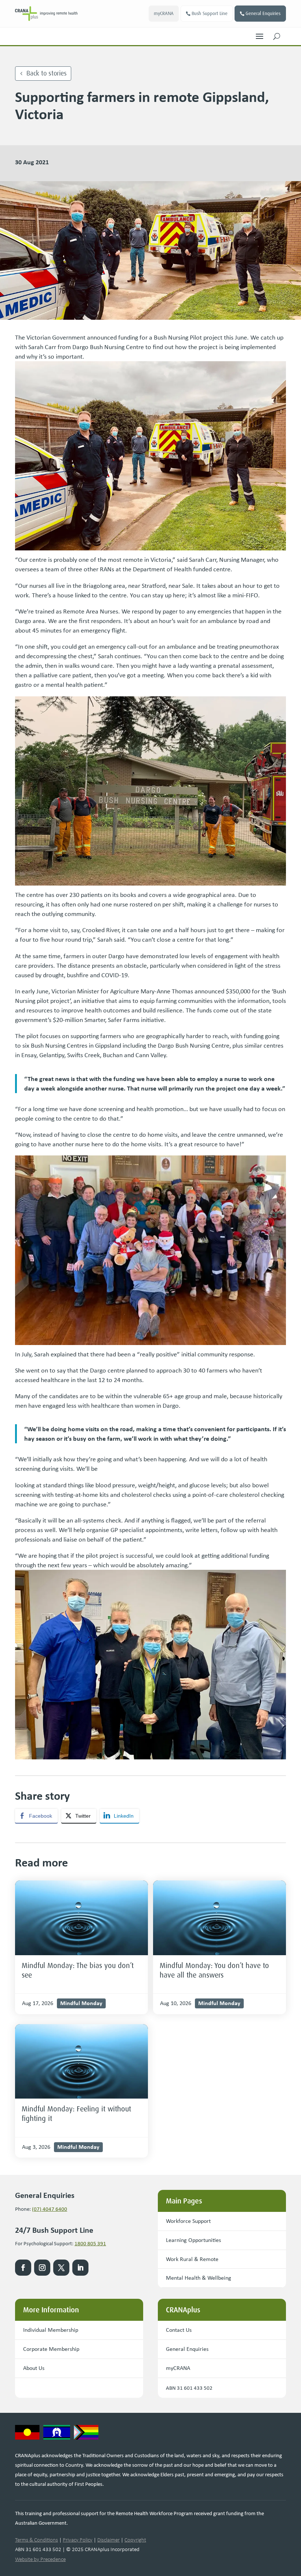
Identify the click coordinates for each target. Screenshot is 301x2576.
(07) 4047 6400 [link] (50, 2209)
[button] (260, 34)
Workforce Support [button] (188, 2221)
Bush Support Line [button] (210, 13)
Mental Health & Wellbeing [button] (199, 2278)
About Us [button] (34, 2368)
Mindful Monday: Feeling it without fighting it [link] (76, 2114)
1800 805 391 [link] (90, 2243)
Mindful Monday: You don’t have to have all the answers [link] (214, 1970)
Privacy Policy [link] (78, 2540)
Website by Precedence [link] (40, 2559)
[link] (46, 14)
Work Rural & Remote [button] (192, 2259)
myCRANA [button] (164, 13)
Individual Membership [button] (51, 2330)
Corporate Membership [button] (51, 2349)
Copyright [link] (135, 2540)
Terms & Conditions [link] (37, 2540)
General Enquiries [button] (263, 13)
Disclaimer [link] (108, 2540)
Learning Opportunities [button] (193, 2240)
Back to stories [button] (47, 73)
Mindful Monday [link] (81, 2003)
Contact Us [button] (179, 2330)
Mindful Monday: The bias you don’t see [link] (78, 1970)
